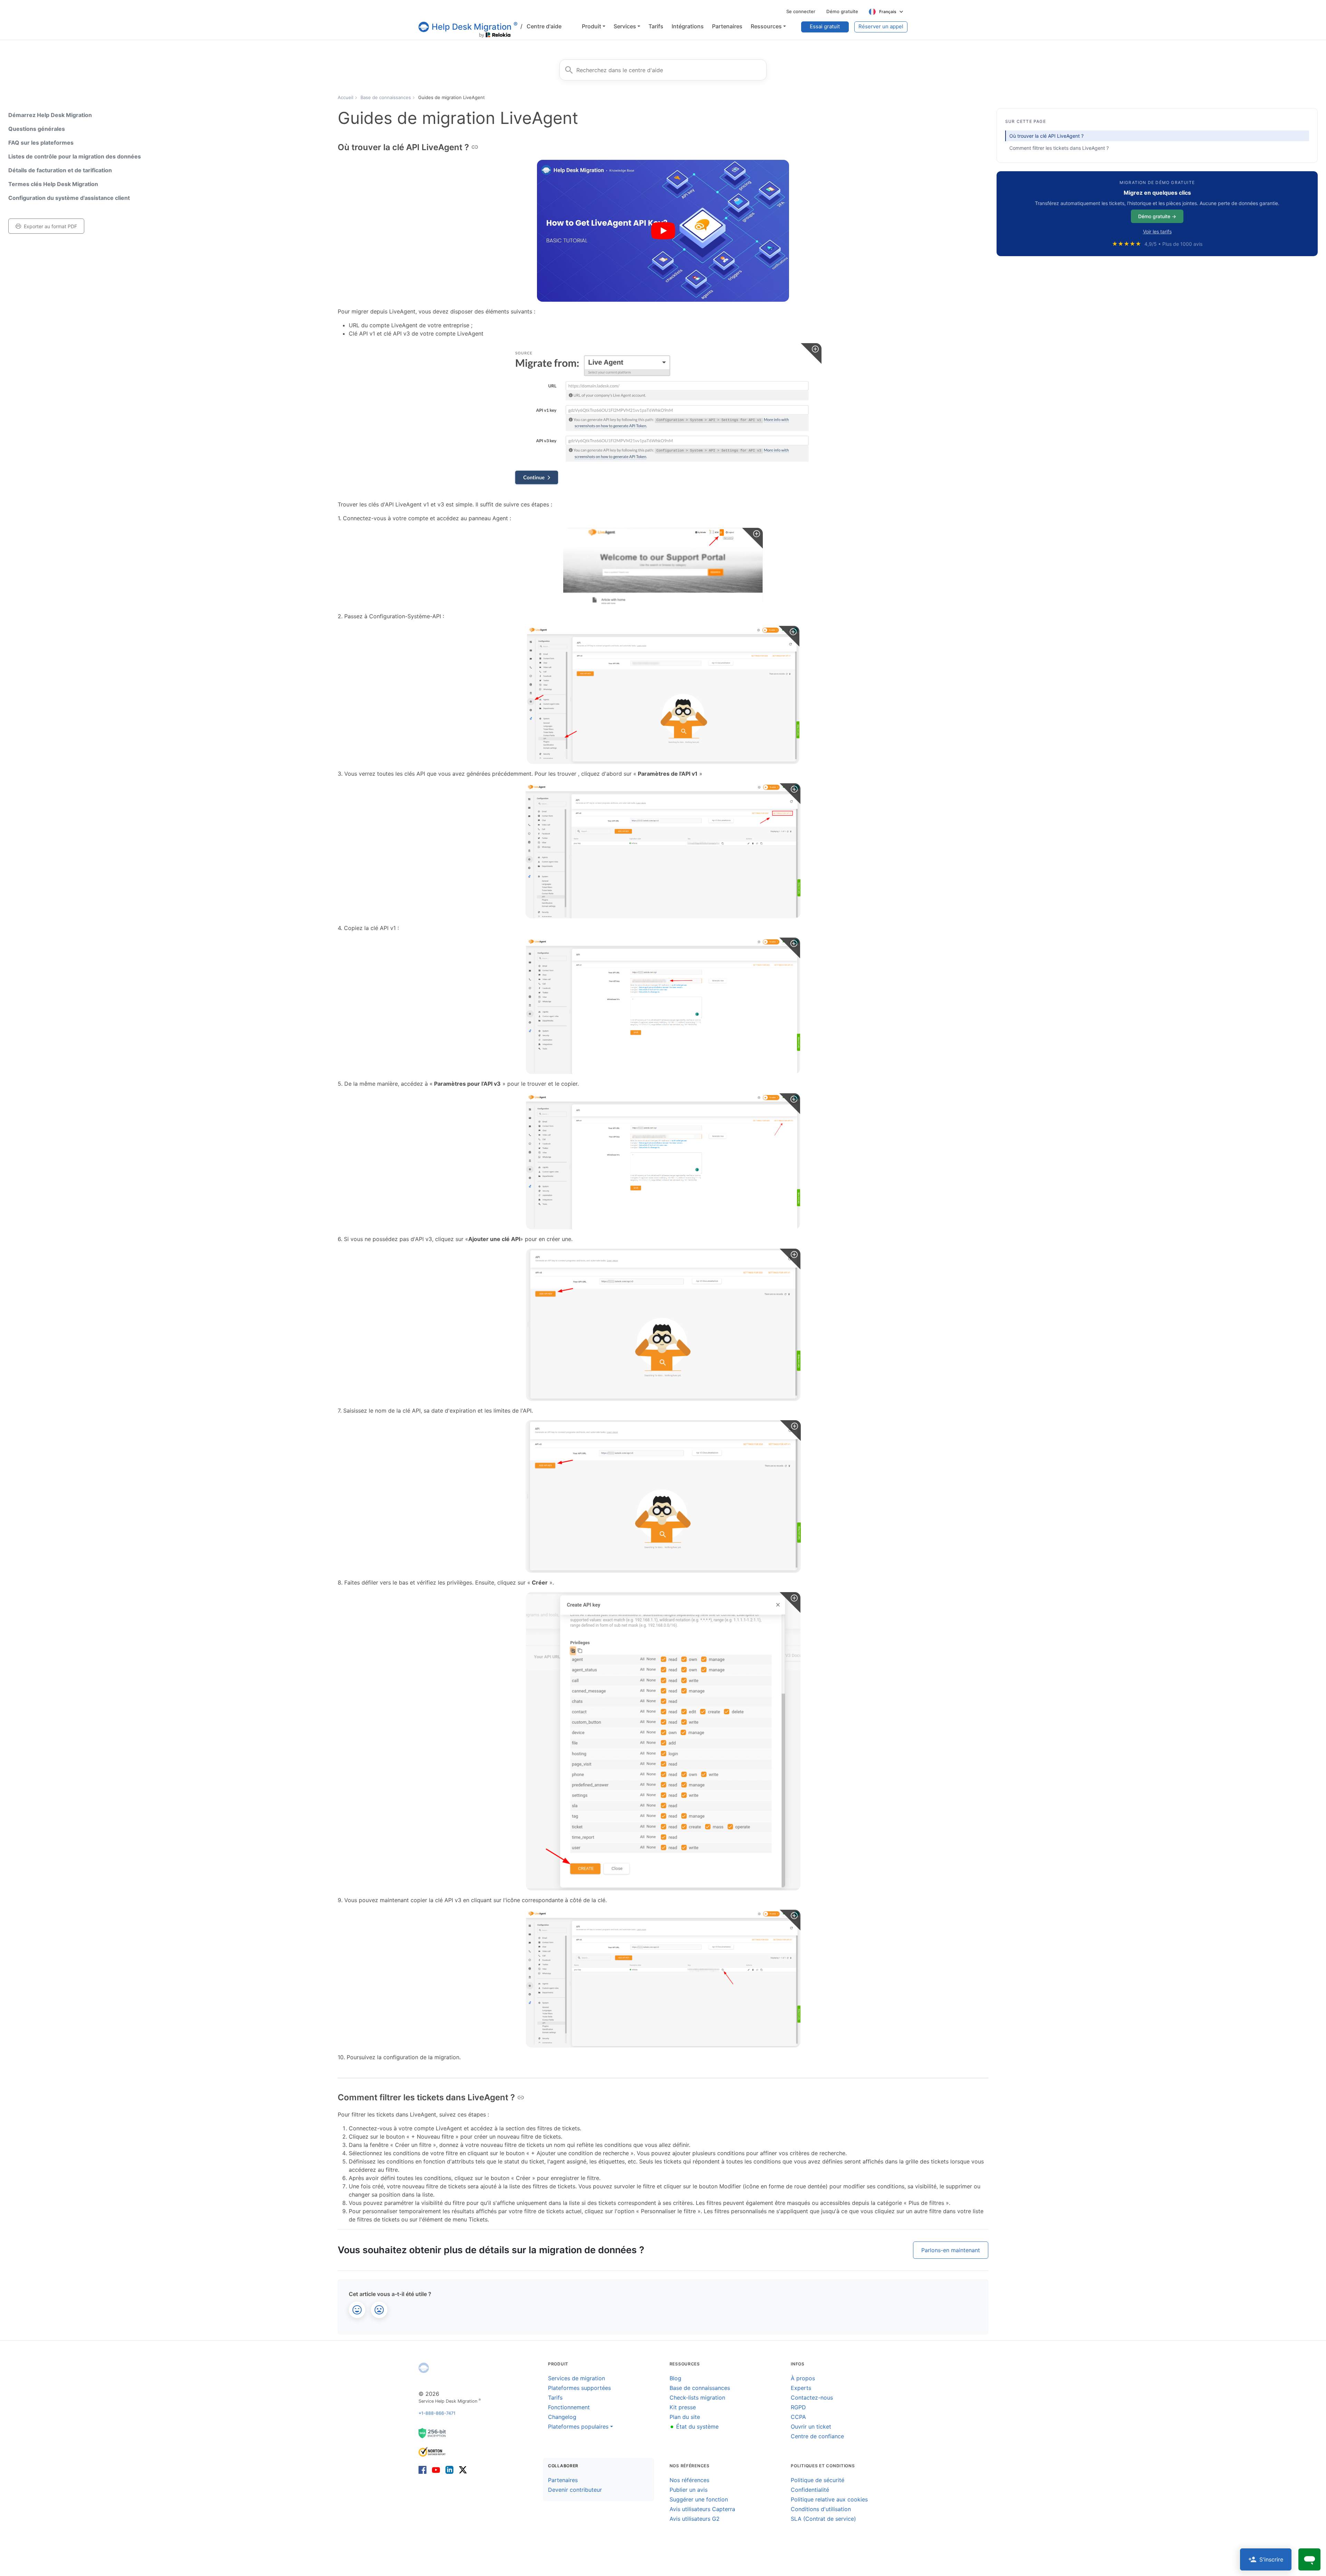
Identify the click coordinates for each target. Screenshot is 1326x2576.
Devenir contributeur (575, 2490)
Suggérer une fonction (699, 2499)
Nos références (689, 2480)
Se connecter (801, 11)
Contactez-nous (812, 2398)
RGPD (798, 2407)
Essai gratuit (825, 26)
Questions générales (37, 129)
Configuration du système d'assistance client (69, 198)
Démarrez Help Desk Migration (50, 115)
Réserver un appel (881, 26)
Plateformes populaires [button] (578, 2427)
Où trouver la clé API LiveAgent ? (1046, 136)
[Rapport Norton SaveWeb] (432, 2451)
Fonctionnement (569, 2407)
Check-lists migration (697, 2398)
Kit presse (683, 2407)
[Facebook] (424, 2470)
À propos (803, 2378)
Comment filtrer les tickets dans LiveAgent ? (1059, 148)
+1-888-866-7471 (437, 2413)
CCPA (798, 2417)
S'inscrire (1271, 2559)
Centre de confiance (817, 2436)
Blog (675, 2378)
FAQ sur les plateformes (41, 143)
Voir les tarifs (1157, 231)
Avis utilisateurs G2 (695, 2519)
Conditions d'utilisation (821, 2509)
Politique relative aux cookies (829, 2499)
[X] (462, 2470)
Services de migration (576, 2378)
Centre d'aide (541, 26)
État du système (694, 2427)
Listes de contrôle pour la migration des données (75, 156)
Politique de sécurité (818, 2480)
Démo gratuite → (1157, 216)
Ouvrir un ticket (811, 2427)
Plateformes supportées (579, 2388)
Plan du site (685, 2417)
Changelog (562, 2417)
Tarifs (555, 2398)
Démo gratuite (842, 11)
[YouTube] (436, 2470)
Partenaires (563, 2480)
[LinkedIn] (449, 2470)
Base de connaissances (700, 2388)
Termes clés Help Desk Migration (53, 184)
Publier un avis (689, 2490)
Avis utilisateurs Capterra (702, 2509)
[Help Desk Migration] (424, 2368)
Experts (801, 2388)
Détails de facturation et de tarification (60, 170)
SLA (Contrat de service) (823, 2519)
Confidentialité (810, 2490)
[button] (594, 26)
